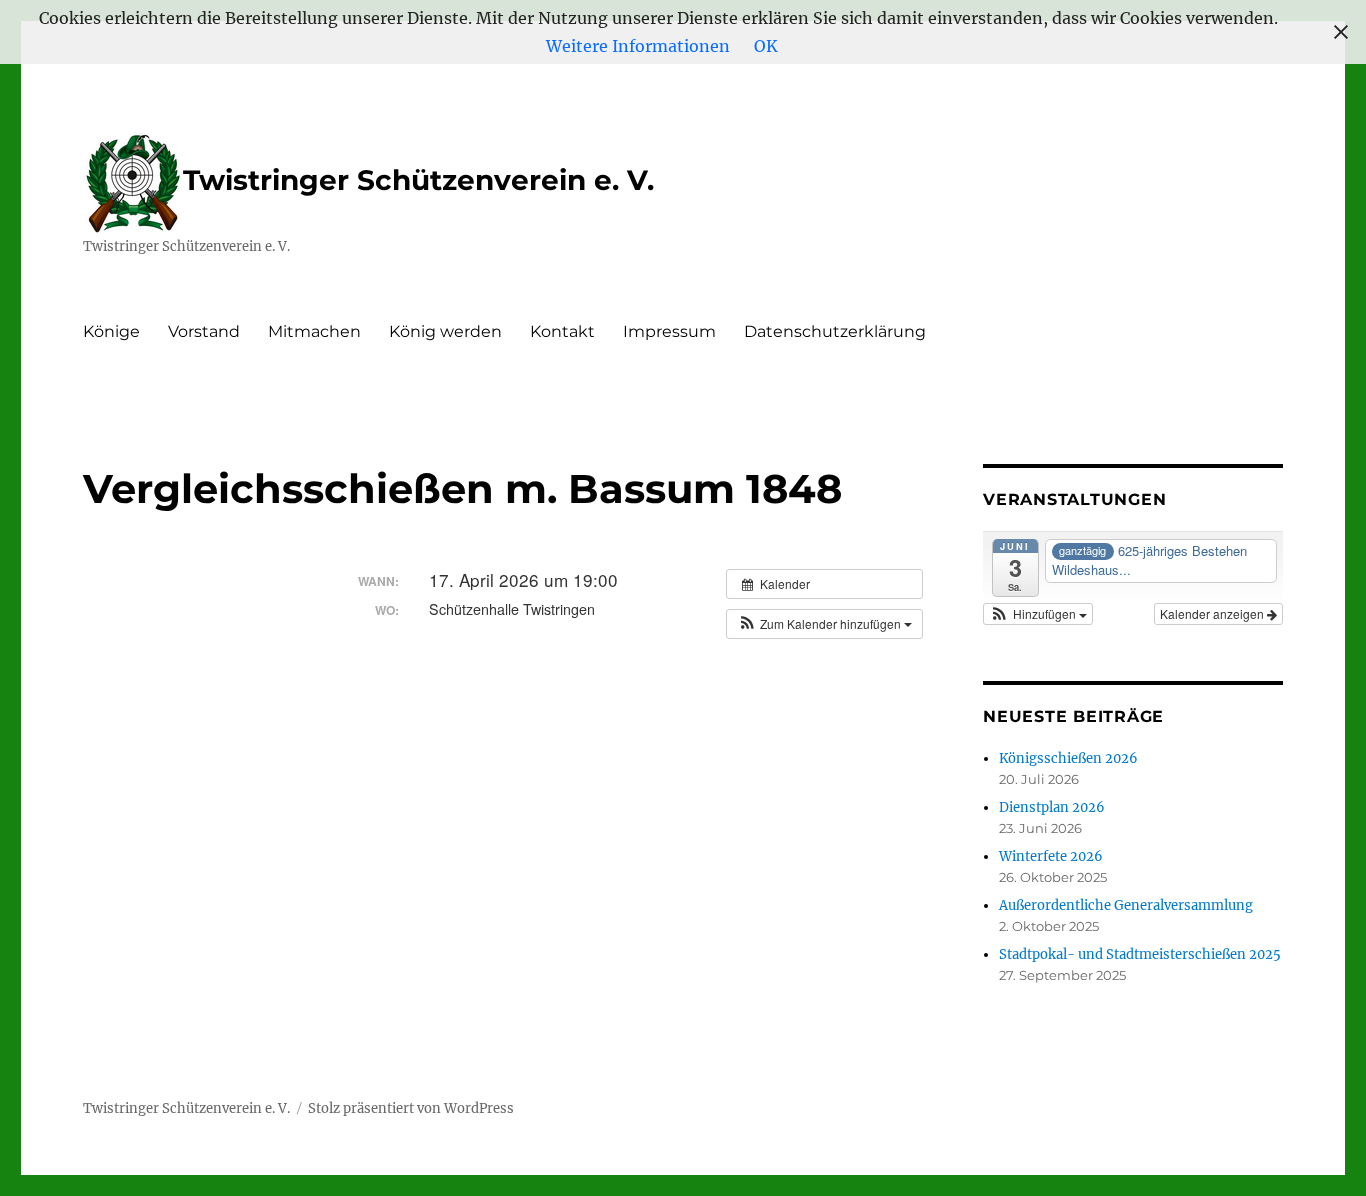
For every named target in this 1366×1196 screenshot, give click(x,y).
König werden (445, 331)
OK (766, 46)
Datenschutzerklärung (835, 331)
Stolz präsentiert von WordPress (411, 1108)
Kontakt (562, 331)
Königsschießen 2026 (1068, 758)
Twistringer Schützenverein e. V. (418, 180)
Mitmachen (314, 331)
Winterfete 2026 (1051, 856)
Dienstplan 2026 (1052, 807)
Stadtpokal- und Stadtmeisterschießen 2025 (1140, 954)
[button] (824, 624)
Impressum (669, 331)
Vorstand (204, 331)
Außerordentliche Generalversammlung (1126, 905)
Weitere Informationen (638, 46)
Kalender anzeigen (1213, 613)
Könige (111, 331)
